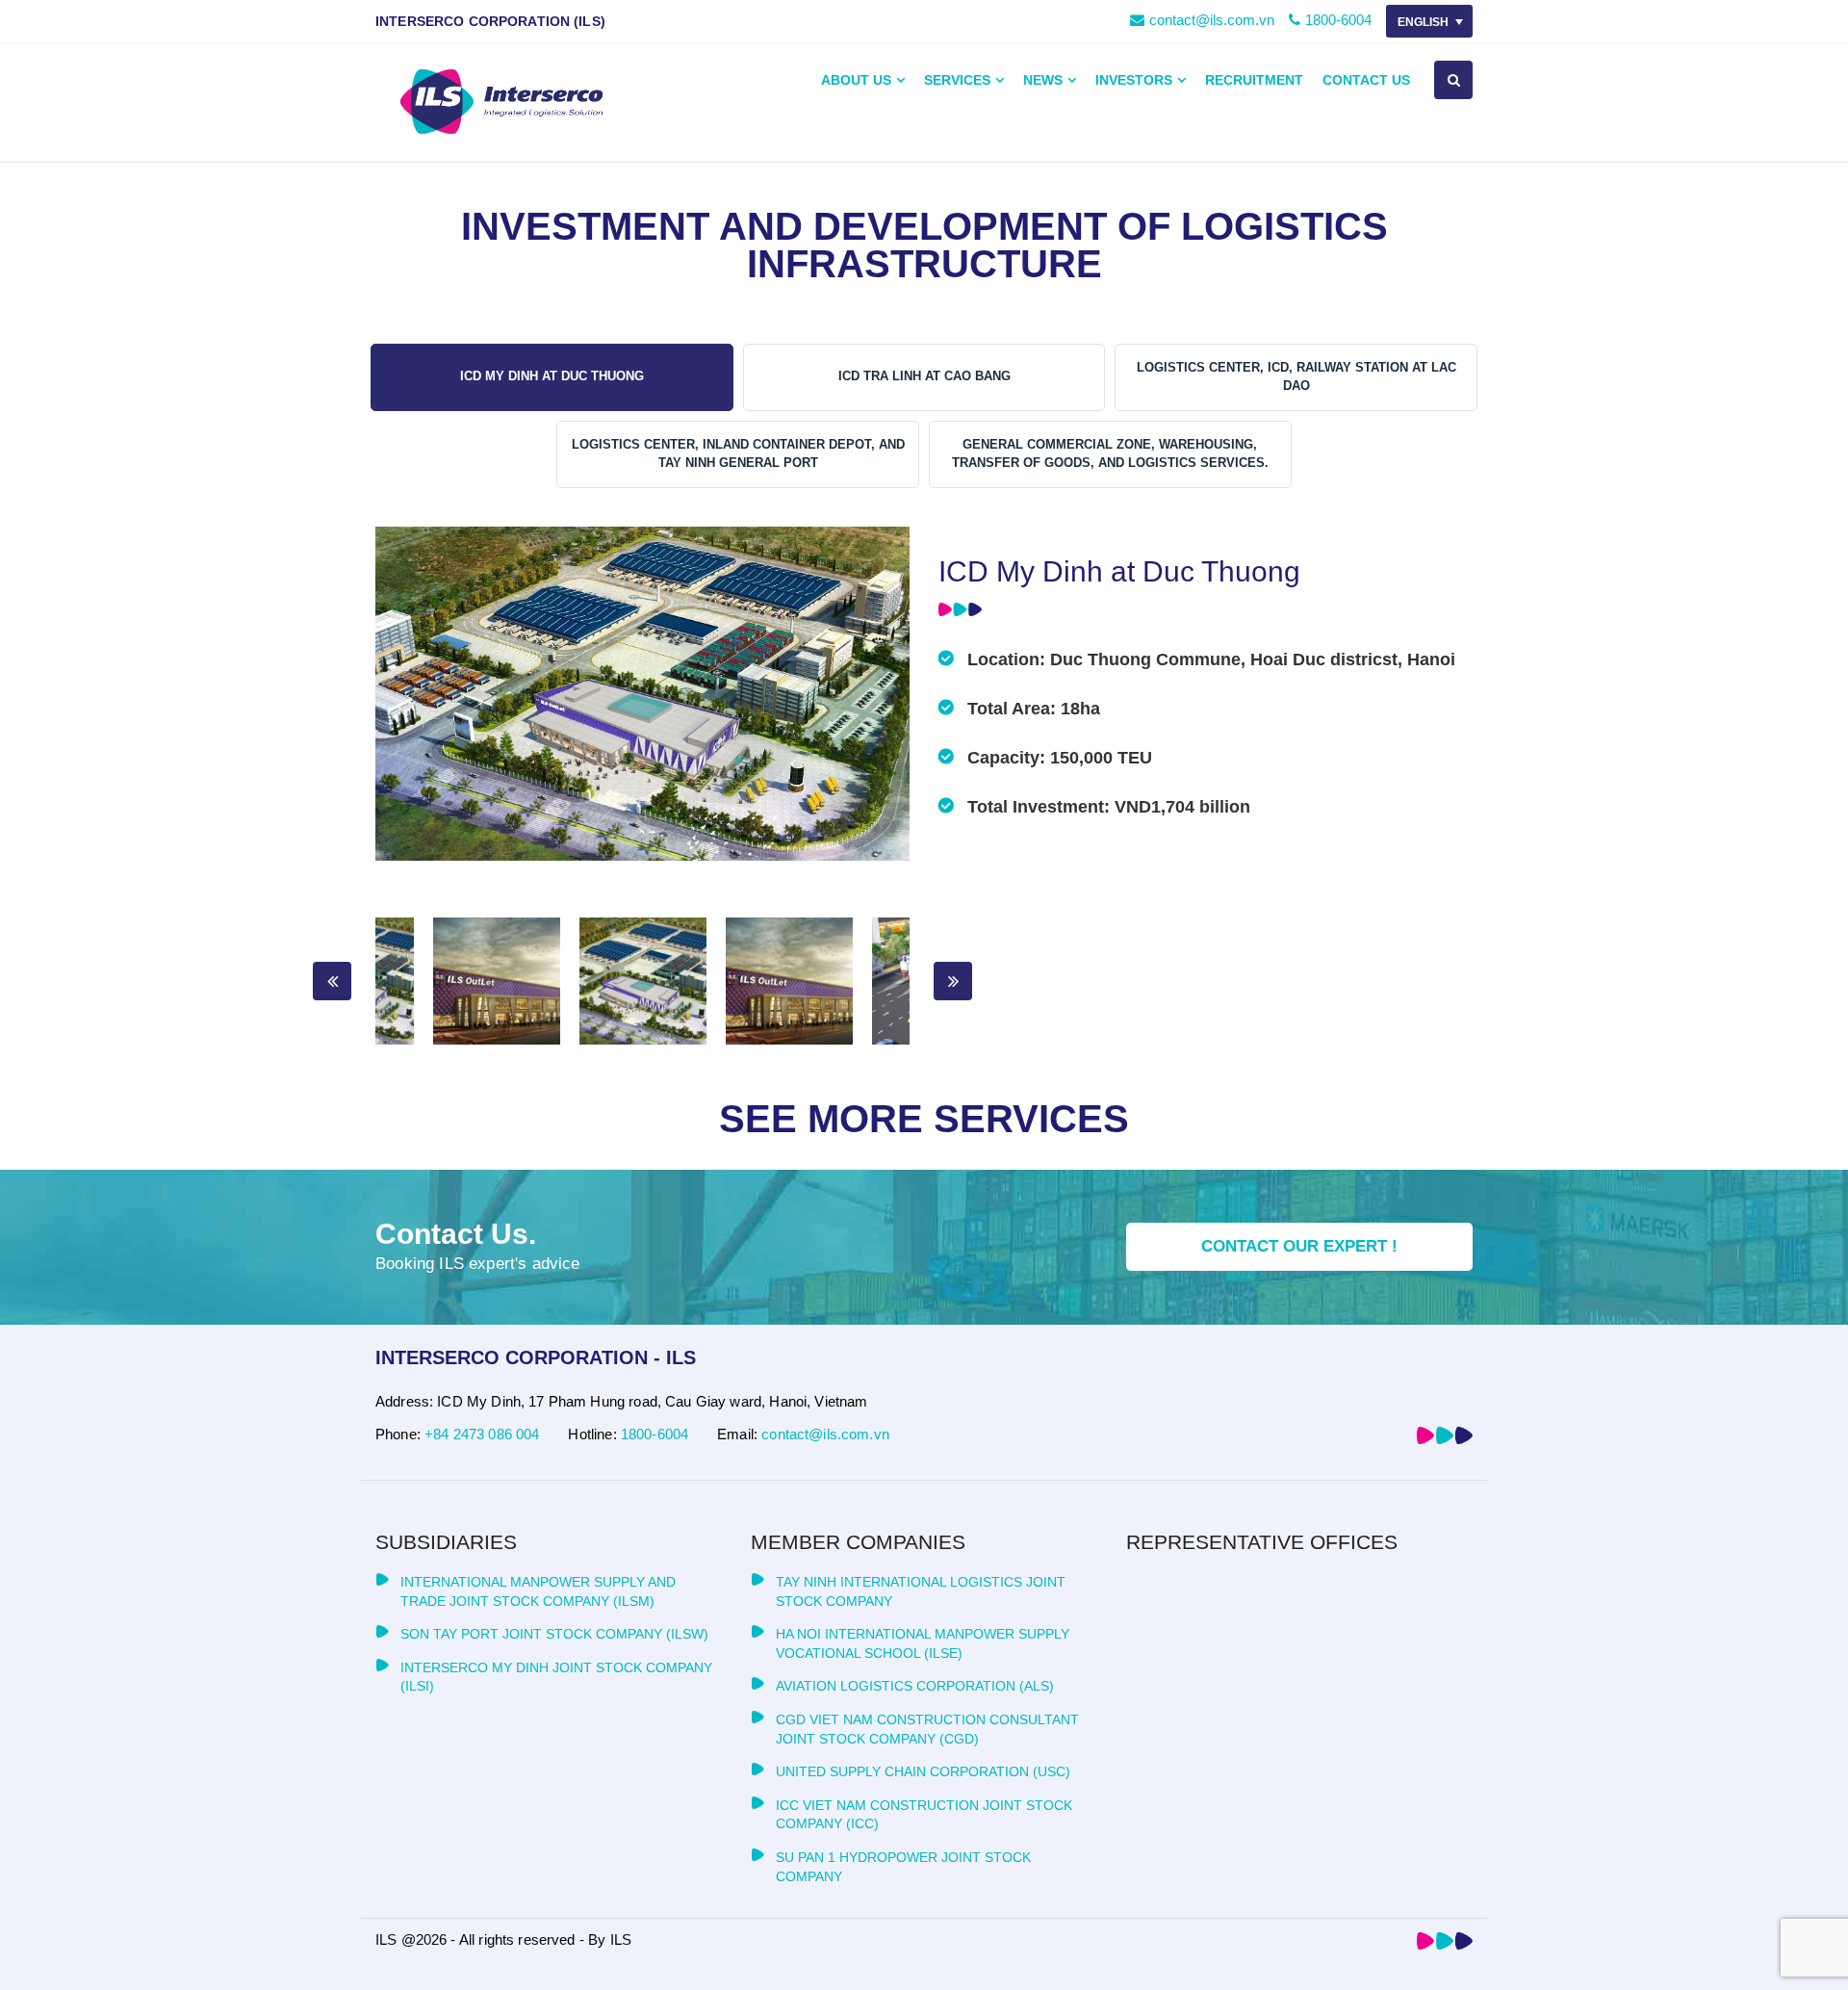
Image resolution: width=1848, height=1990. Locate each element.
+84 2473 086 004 (482, 1434)
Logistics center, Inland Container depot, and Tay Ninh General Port (738, 453)
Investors (1134, 80)
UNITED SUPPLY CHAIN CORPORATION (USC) (923, 1771)
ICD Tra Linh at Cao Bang (924, 376)
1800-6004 (1338, 20)
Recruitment (1254, 80)
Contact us (1366, 80)
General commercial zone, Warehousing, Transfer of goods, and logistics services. (1110, 453)
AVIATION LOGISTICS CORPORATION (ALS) (915, 1686)
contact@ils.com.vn (1212, 20)
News (1043, 80)
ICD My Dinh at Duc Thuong (552, 376)
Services (957, 80)
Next (953, 981)
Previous (332, 981)
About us (856, 80)
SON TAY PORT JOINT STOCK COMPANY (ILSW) (554, 1634)
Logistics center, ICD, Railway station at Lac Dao (1296, 376)
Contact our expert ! (1299, 1246)
